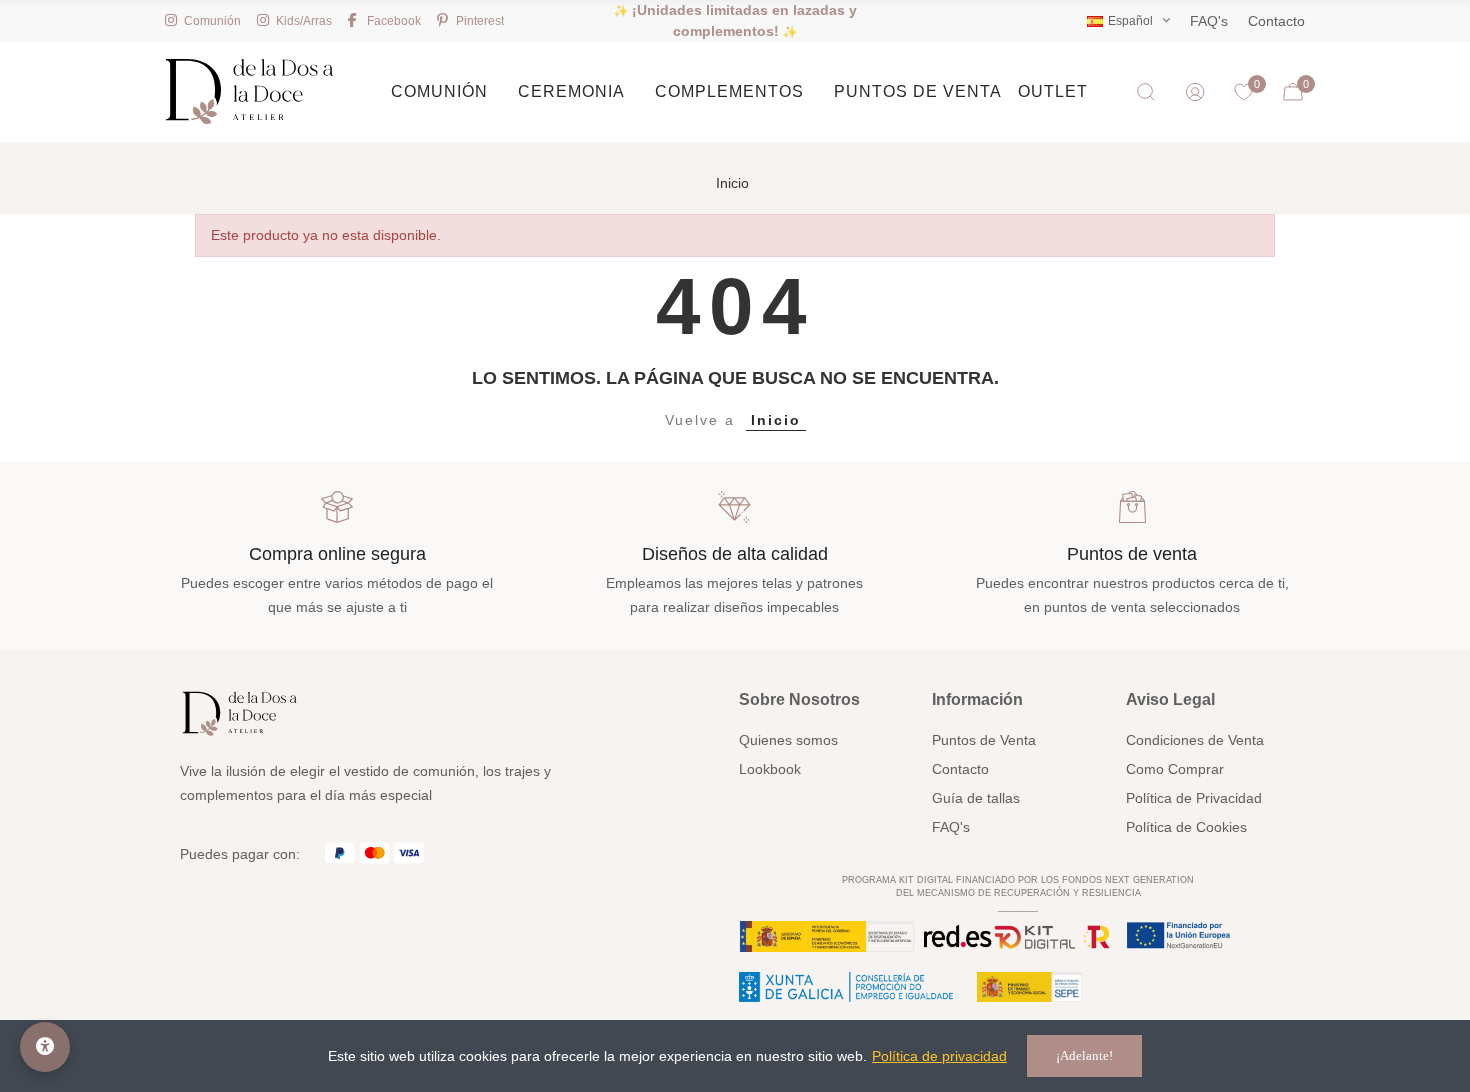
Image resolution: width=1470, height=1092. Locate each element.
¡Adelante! (1084, 1055)
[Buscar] (1146, 92)
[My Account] (1195, 92)
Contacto (1276, 21)
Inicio (776, 420)
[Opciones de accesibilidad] (45, 1047)
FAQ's (1209, 21)
